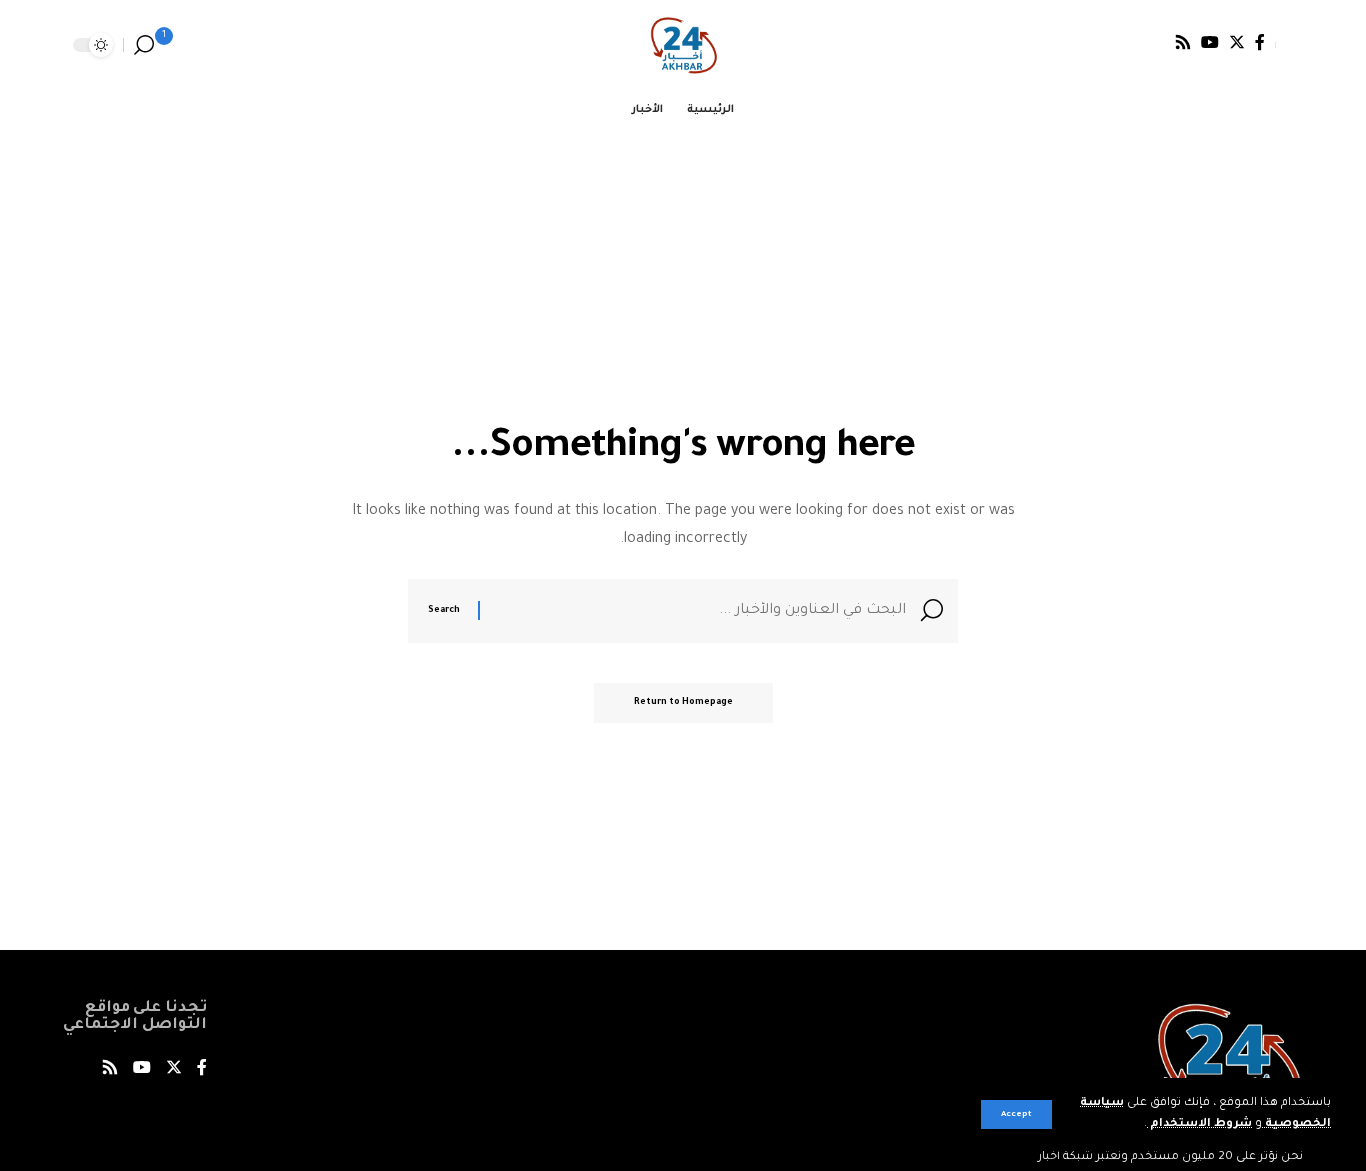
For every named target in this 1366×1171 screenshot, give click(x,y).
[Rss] (1183, 42)
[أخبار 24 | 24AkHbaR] (683, 45)
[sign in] (1289, 45)
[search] (144, 45)
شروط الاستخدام (1199, 1124)
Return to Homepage (683, 703)
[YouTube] (1210, 42)
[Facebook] (1260, 42)
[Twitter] (1237, 42)
